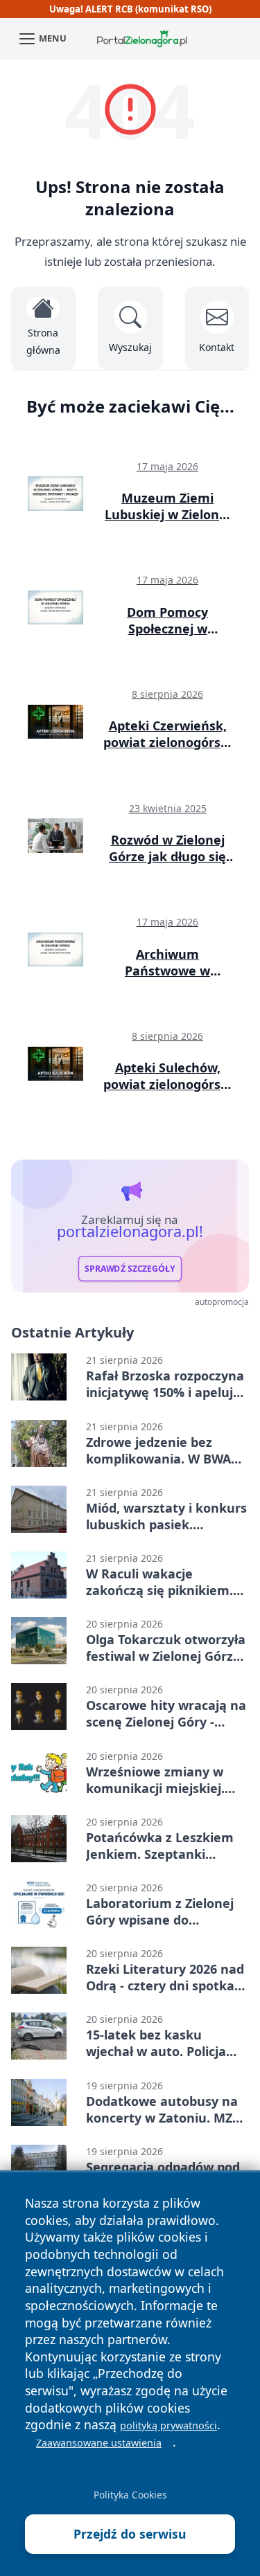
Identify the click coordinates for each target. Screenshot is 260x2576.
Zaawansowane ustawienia (99, 2443)
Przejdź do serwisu (130, 2534)
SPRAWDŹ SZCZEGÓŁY (130, 1268)
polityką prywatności (168, 2425)
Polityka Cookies (130, 2495)
